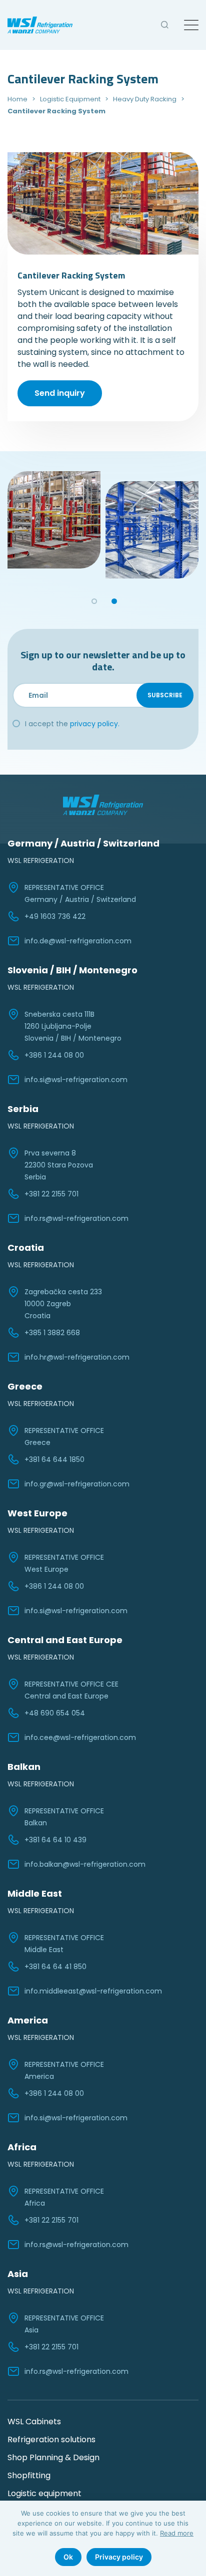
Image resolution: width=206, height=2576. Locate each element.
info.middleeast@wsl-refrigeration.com (93, 1991)
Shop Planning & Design (53, 2457)
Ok (68, 2557)
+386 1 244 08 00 (54, 1055)
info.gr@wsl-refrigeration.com (77, 1484)
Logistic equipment (44, 2493)
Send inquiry (60, 393)
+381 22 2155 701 (51, 1194)
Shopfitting (29, 2475)
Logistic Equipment (70, 99)
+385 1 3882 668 (52, 1333)
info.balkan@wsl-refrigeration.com (85, 1864)
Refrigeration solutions (51, 2439)
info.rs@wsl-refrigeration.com (76, 1218)
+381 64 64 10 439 (55, 1840)
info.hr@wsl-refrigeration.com (77, 1357)
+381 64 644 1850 (54, 1459)
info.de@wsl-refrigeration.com (78, 941)
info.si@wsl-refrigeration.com (76, 1080)
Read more (177, 2533)
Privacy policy (119, 2557)
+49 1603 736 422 (55, 916)
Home (17, 99)
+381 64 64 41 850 (55, 1967)
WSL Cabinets (34, 2422)
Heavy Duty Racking (145, 99)
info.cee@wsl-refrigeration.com (80, 1737)
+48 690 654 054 (55, 1713)
